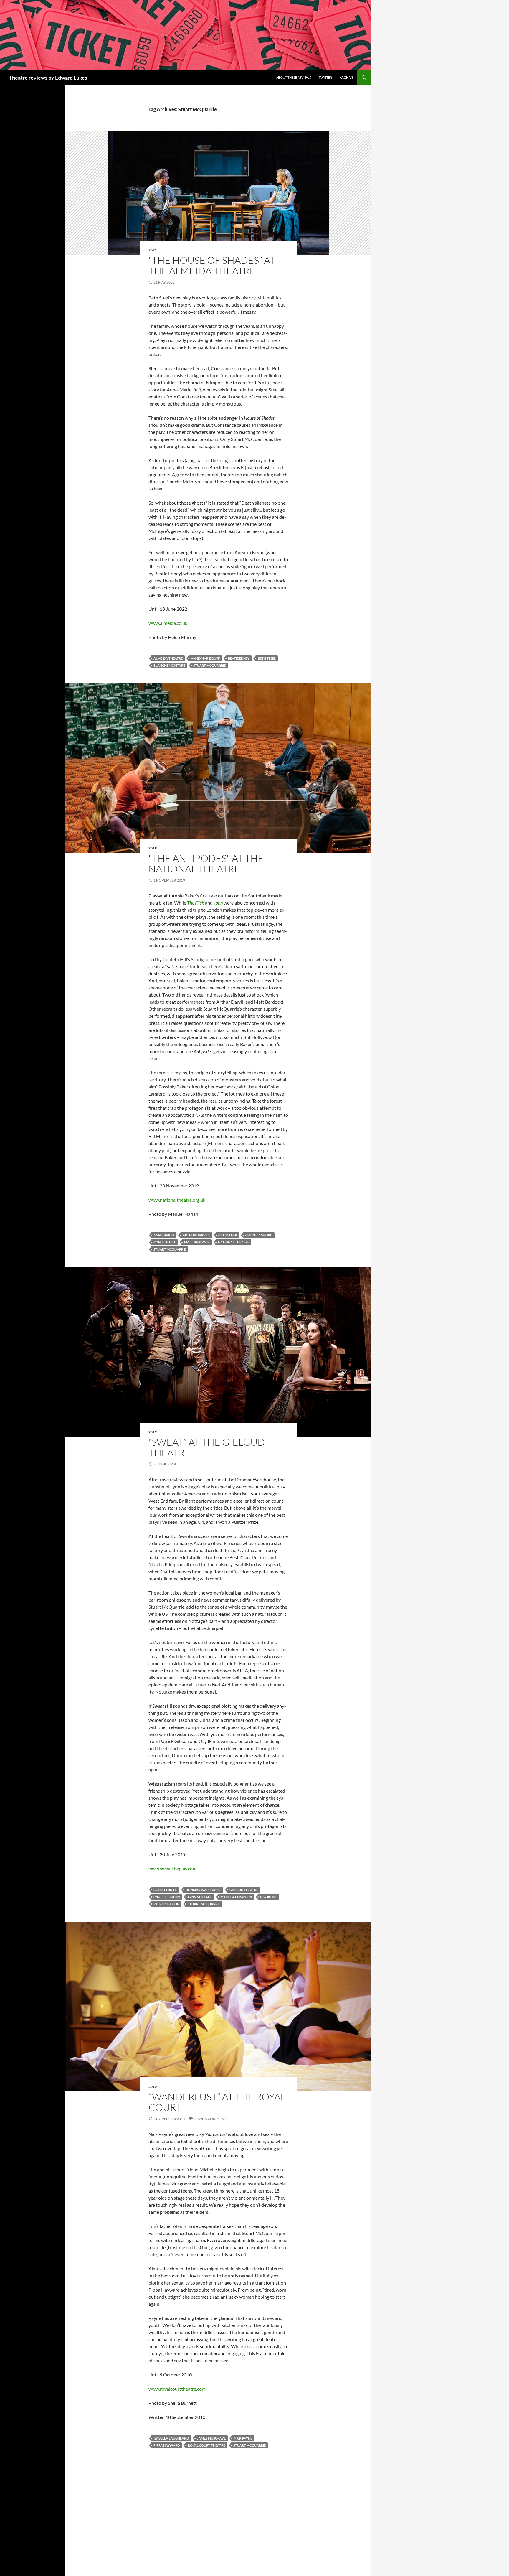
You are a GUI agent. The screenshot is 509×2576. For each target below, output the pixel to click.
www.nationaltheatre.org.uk (177, 1200)
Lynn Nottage (200, 1897)
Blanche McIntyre (169, 665)
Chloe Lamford (259, 1235)
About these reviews (294, 77)
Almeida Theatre (168, 658)
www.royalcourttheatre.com (177, 2389)
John (218, 903)
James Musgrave (211, 2438)
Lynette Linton (167, 1897)
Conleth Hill (165, 1242)
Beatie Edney (239, 658)
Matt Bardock (197, 1242)
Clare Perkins (165, 1890)
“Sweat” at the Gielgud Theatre (207, 1447)
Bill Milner (228, 1235)
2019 (153, 848)
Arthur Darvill (196, 1235)
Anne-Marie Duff (205, 658)
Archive (346, 77)
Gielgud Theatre (244, 1890)
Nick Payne (243, 2438)
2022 (153, 250)
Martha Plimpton (236, 1897)
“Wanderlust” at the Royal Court (217, 2102)
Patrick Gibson (166, 1904)
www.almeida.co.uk (168, 623)
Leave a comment (210, 2119)
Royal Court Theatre (206, 2445)
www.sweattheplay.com (172, 1868)
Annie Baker (164, 1235)
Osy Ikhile (269, 1897)
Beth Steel (267, 658)
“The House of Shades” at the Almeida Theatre (212, 265)
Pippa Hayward (167, 2445)
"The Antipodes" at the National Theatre (206, 863)
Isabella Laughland (171, 2438)
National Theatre (234, 1242)
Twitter (325, 77)
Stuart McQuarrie (209, 665)
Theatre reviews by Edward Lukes (48, 78)
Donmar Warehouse (203, 1890)
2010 (153, 2087)
